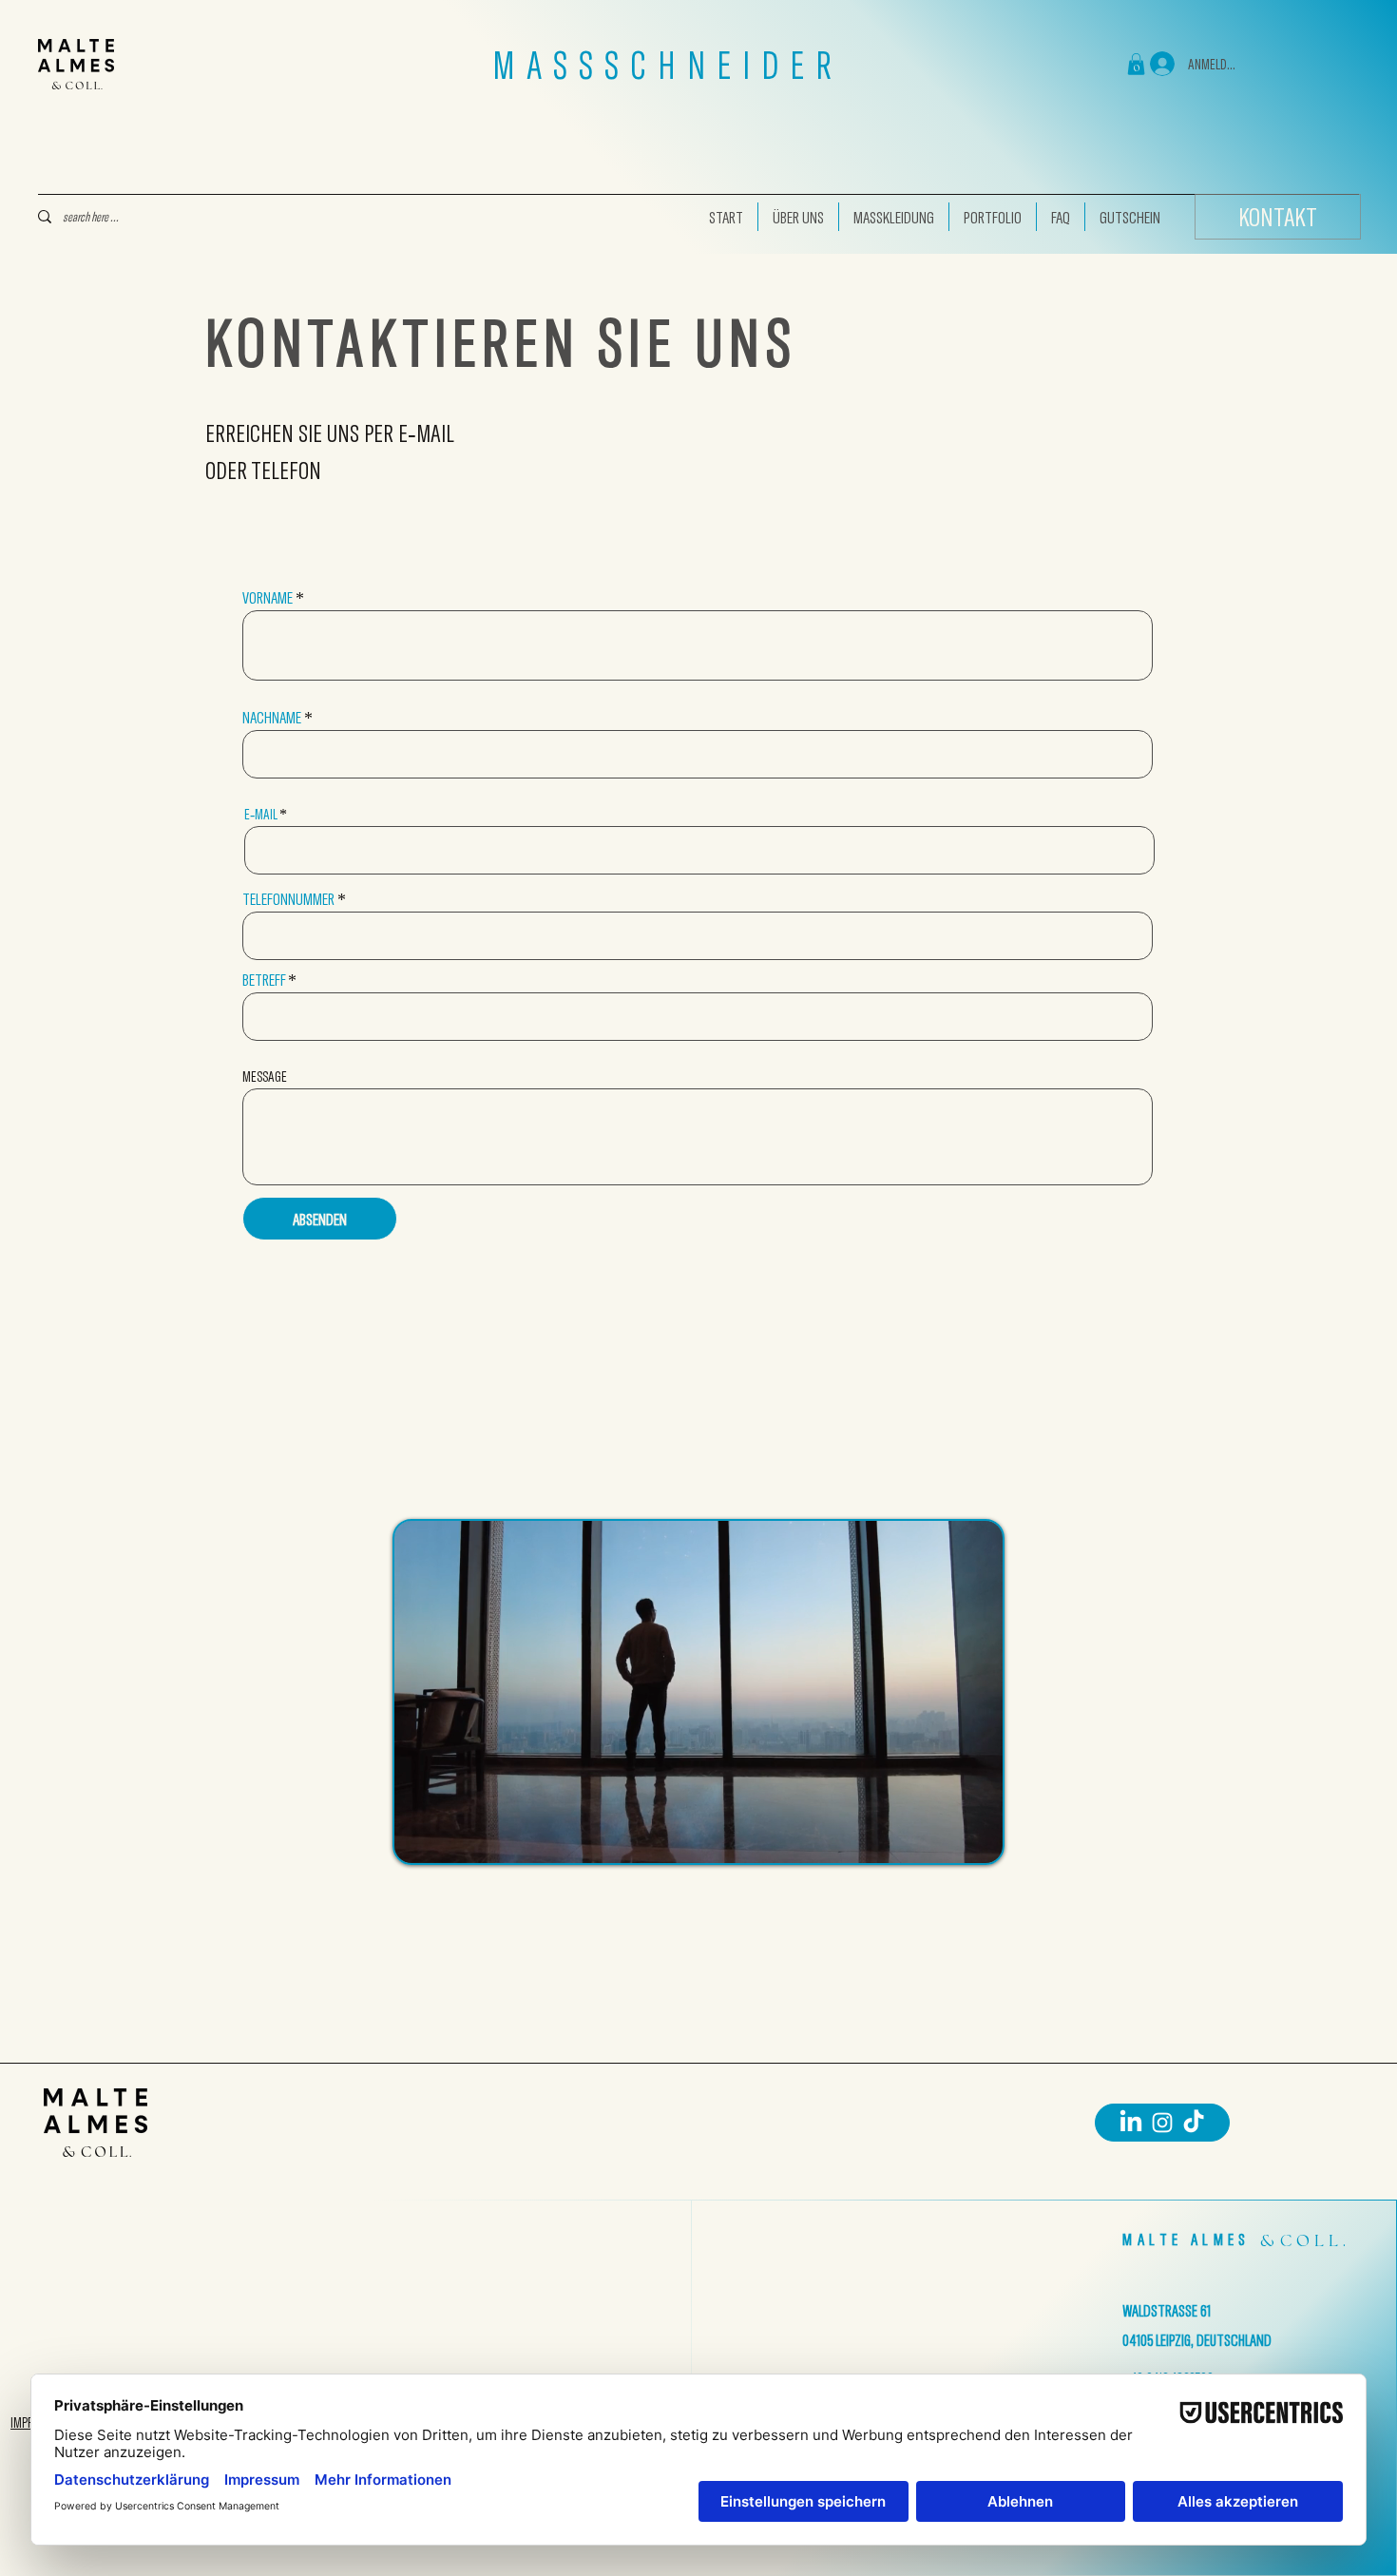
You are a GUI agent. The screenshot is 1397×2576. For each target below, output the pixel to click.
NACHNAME (272, 717)
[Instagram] (1162, 2123)
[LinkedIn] (1131, 2123)
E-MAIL (260, 814)
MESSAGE (265, 1076)
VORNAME (268, 597)
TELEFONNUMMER (288, 898)
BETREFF (264, 979)
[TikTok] (1194, 2123)
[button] (1136, 64)
